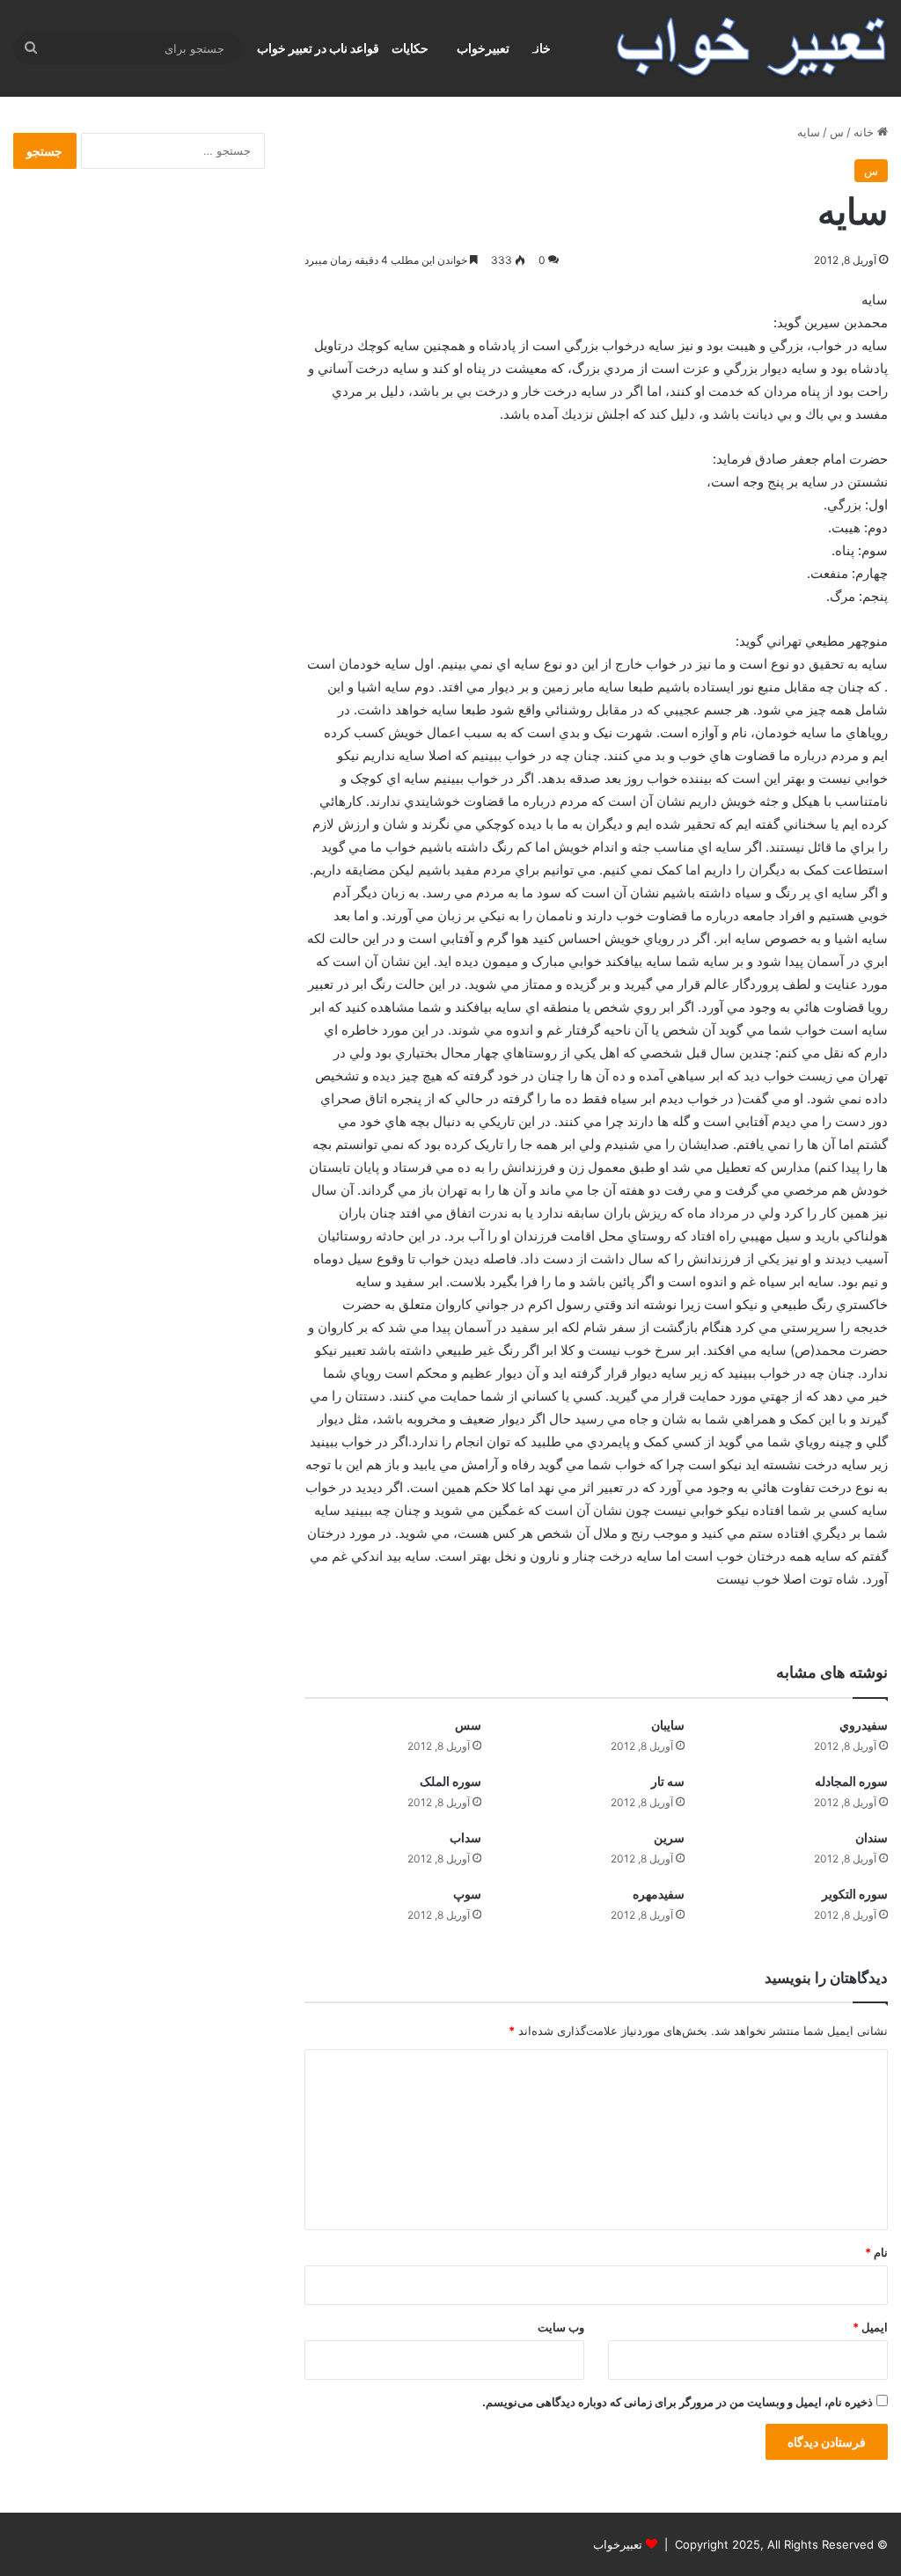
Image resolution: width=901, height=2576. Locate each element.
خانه (865, 132)
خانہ (540, 48)
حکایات (410, 48)
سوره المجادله (851, 1781)
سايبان (668, 1725)
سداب (465, 1837)
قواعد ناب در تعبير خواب (318, 48)
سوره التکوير (855, 1894)
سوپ (467, 1894)
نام (876, 2252)
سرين (669, 1837)
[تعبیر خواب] (751, 48)
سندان (872, 1837)
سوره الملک (450, 1781)
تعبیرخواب (483, 48)
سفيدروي (864, 1725)
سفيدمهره (659, 1894)
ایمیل (870, 2327)
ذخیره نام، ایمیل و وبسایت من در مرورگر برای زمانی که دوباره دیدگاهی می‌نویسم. (678, 2402)
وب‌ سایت (561, 2327)
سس (468, 1725)
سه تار (668, 1781)
